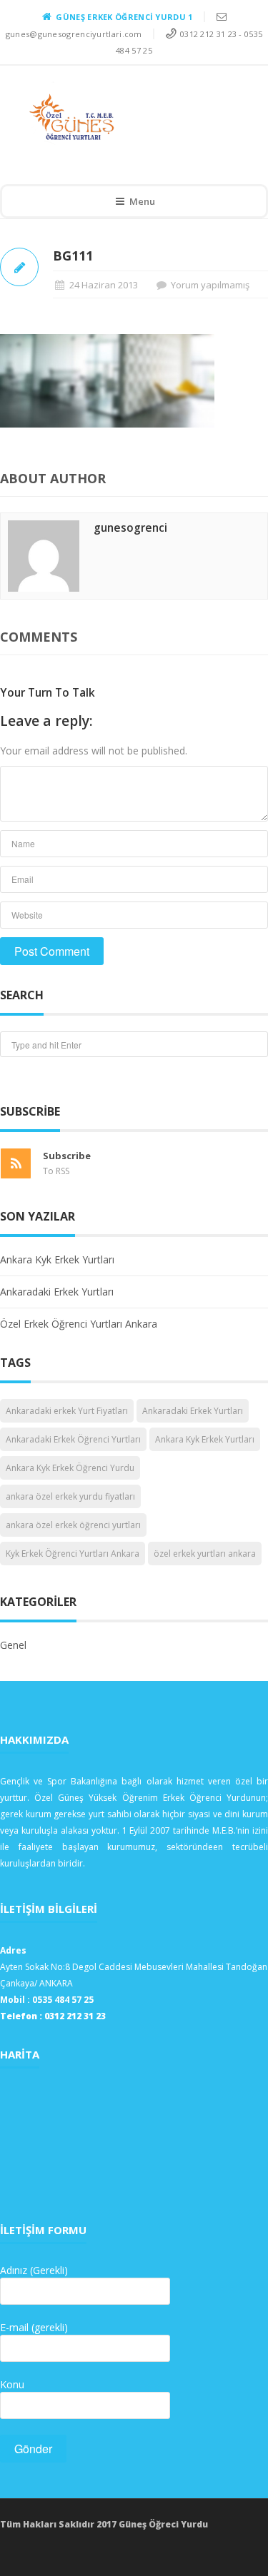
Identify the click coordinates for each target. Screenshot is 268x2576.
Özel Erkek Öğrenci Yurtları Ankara (79, 1324)
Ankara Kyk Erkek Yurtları (57, 1259)
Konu (12, 2384)
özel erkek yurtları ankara (205, 1554)
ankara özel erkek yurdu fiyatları (70, 1496)
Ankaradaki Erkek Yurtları (57, 1292)
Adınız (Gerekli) (34, 2270)
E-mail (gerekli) (34, 2327)
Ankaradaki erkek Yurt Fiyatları (67, 1411)
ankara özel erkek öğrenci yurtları (73, 1525)
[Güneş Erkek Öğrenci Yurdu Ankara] (124, 117)
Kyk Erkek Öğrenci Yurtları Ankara (73, 1554)
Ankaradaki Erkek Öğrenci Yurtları (73, 1439)
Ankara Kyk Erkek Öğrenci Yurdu (70, 1468)
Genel (13, 1645)
